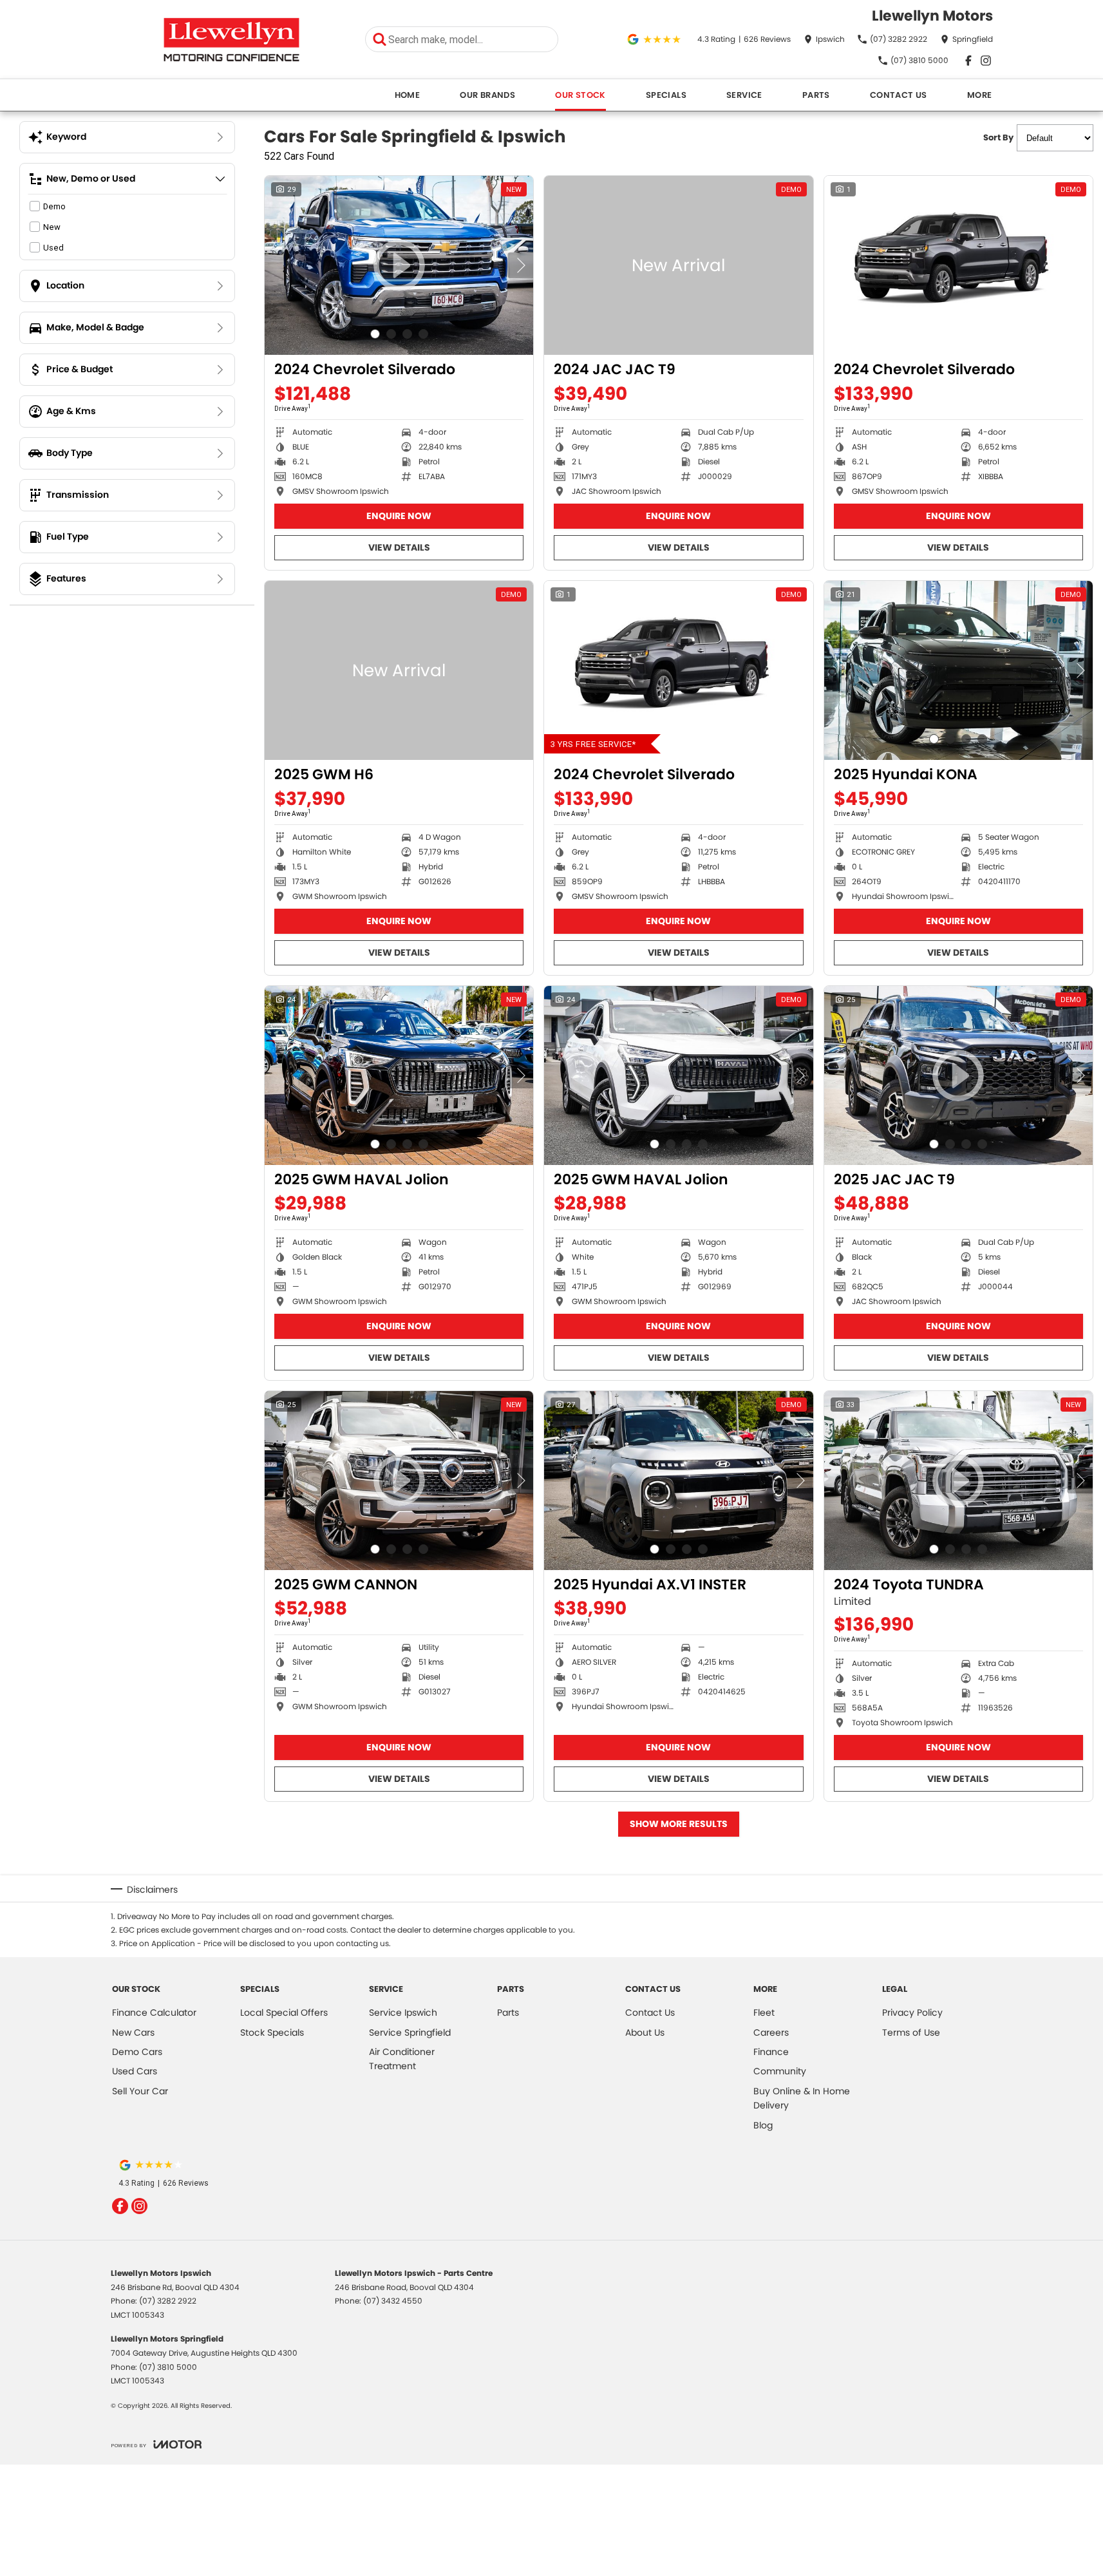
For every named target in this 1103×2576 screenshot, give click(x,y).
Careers (771, 2032)
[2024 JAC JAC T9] (678, 265)
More (980, 95)
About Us (645, 2032)
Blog (763, 2125)
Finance (771, 2052)
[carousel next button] (520, 265)
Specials (666, 95)
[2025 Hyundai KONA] (958, 670)
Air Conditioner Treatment (402, 2059)
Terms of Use (911, 2032)
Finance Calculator (154, 2012)
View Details (399, 547)
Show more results (679, 1824)
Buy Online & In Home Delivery (802, 2098)
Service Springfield (410, 2032)
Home (408, 95)
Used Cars (135, 2071)
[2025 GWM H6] (399, 670)
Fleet (764, 2012)
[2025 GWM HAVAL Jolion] (399, 1075)
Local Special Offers (284, 2012)
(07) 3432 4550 (393, 2301)
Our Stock (580, 95)
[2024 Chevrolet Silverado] (958, 265)
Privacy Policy (912, 2012)
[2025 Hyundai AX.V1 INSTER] (678, 1481)
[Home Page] (231, 40)
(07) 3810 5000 (168, 2367)
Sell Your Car (140, 2091)
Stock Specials (272, 2032)
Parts (816, 95)
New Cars (133, 2032)
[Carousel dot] (375, 334)
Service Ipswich (403, 2012)
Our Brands (487, 95)
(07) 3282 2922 (168, 2301)
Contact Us (899, 95)
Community (780, 2071)
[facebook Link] (968, 61)
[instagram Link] (986, 61)
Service (744, 95)
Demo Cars (137, 2052)
